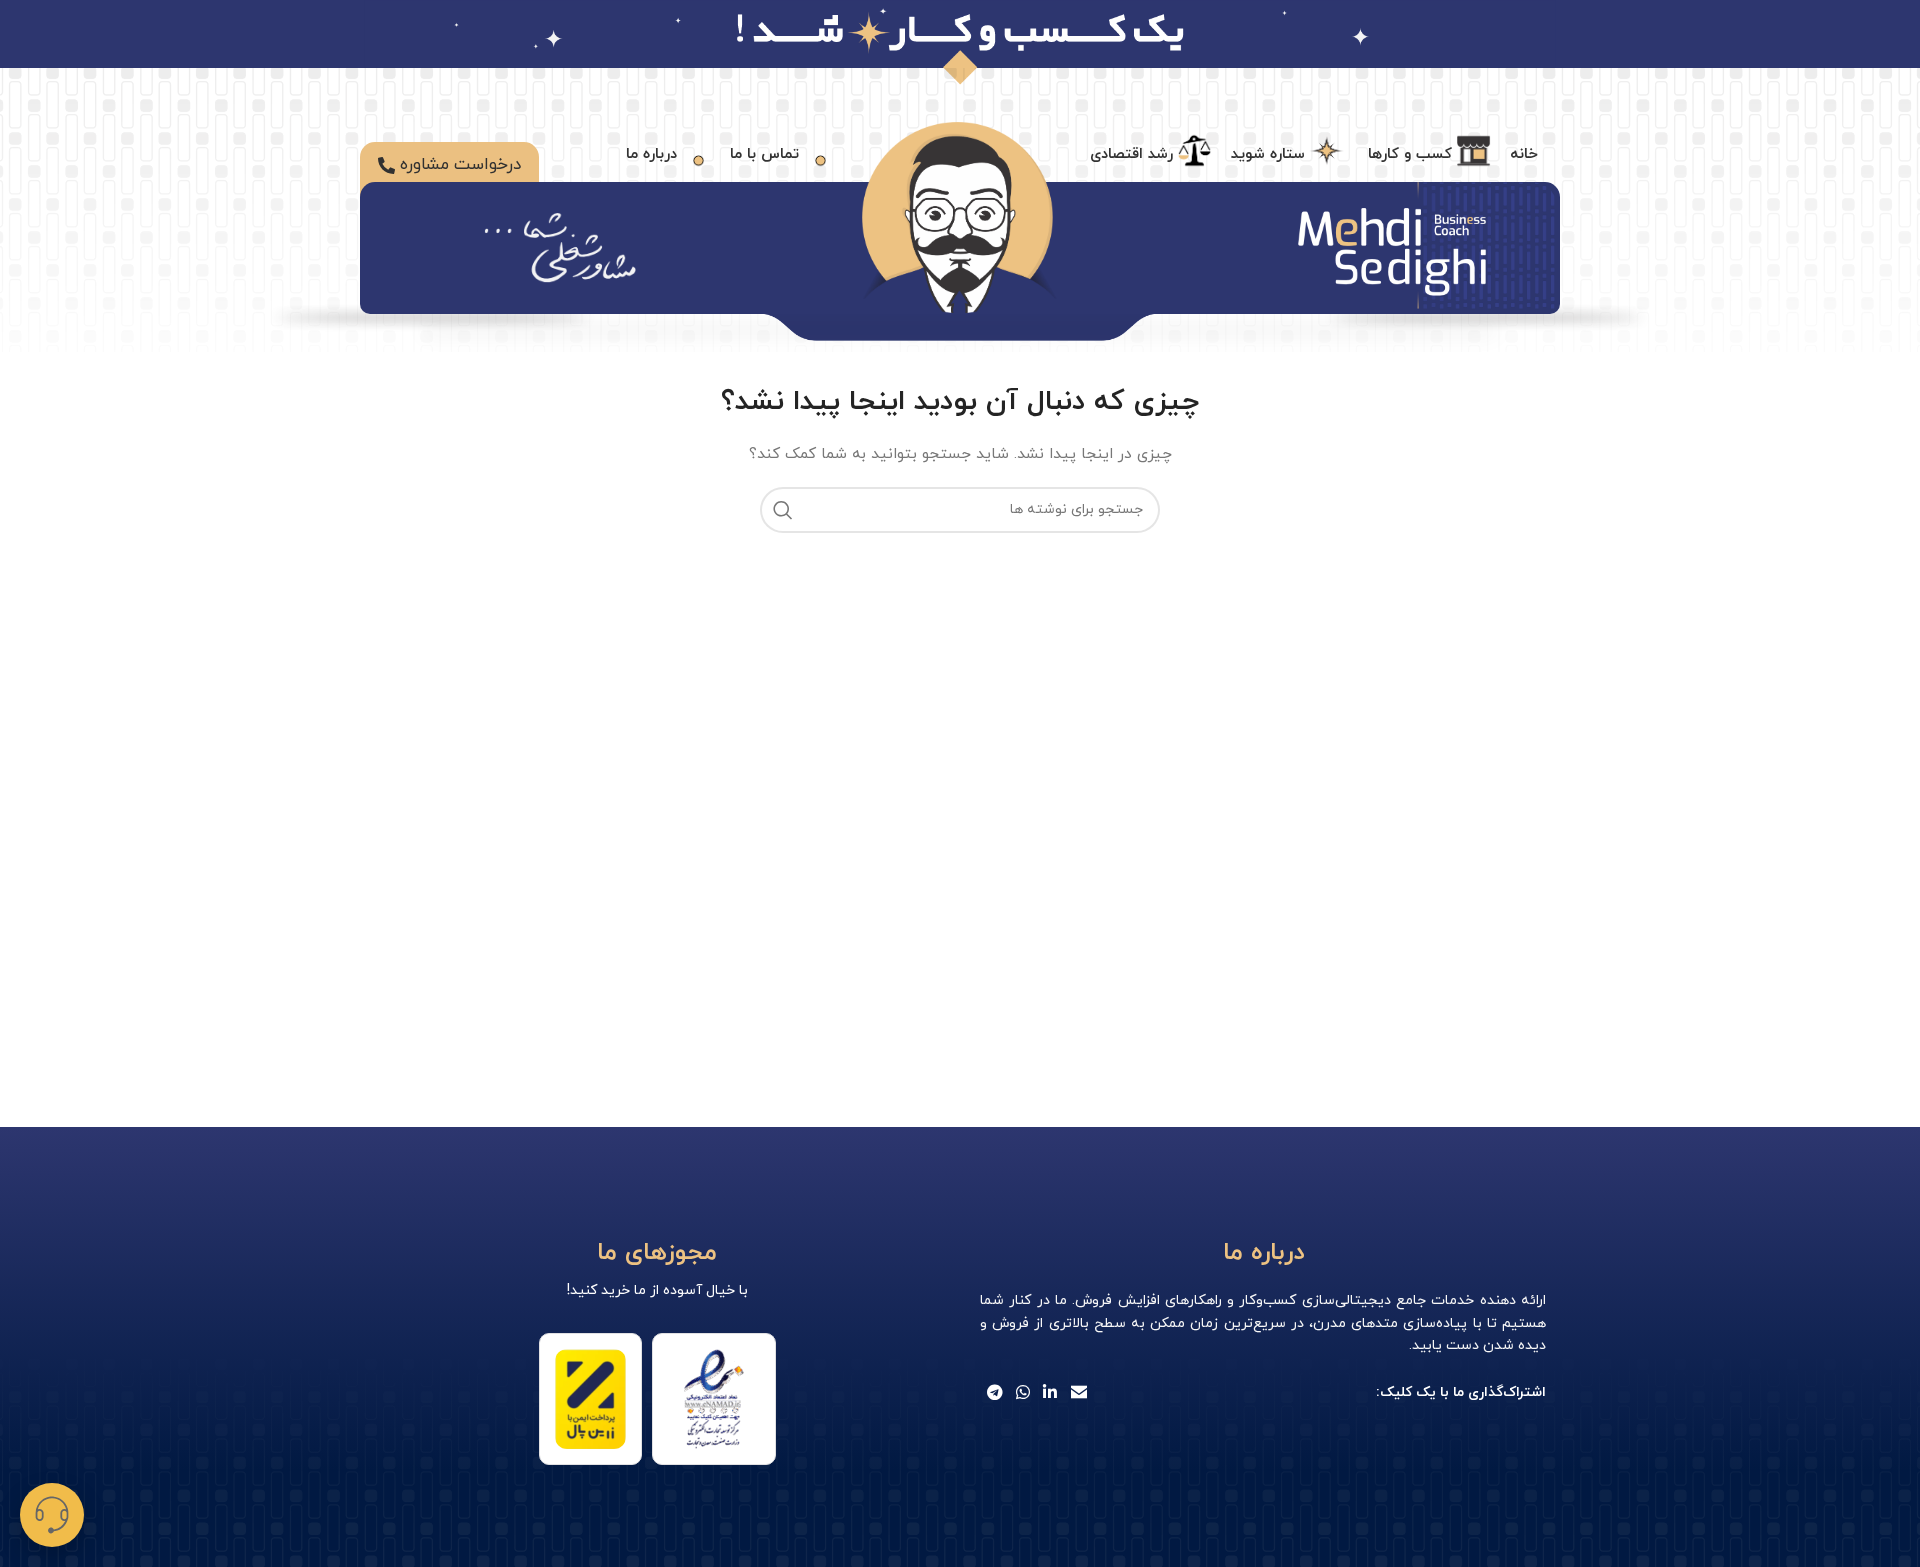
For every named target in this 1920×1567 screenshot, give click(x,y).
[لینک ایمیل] (1078, 1393)
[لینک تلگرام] (994, 1393)
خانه (1524, 154)
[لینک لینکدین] (1050, 1393)
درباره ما (651, 153)
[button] (52, 1515)
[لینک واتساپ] (1022, 1393)
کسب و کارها (1410, 153)
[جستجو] (783, 510)
